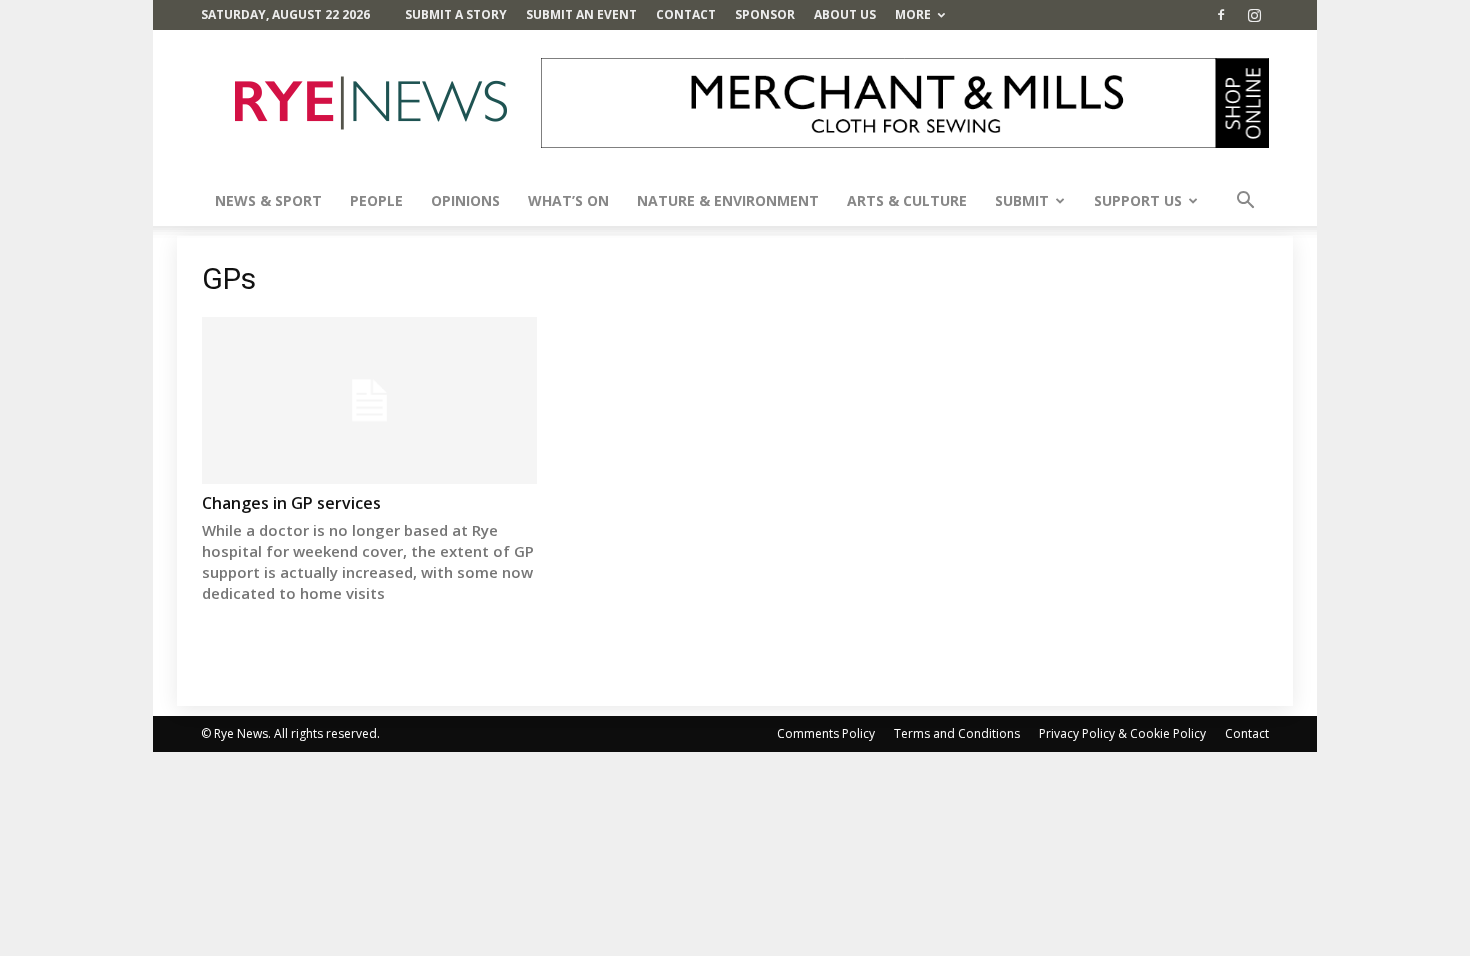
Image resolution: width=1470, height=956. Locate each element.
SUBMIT (1022, 200)
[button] (1245, 202)
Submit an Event (581, 14)
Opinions (465, 200)
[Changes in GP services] (369, 400)
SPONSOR (765, 14)
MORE (913, 14)
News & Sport (268, 200)
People (376, 200)
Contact (686, 14)
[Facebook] (1221, 15)
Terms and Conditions (957, 733)
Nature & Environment (728, 200)
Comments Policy (826, 733)
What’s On (568, 200)
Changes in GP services (291, 503)
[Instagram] (1254, 15)
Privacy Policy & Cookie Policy (1122, 733)
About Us (845, 14)
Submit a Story (456, 14)
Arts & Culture (907, 200)
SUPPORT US (1138, 200)
